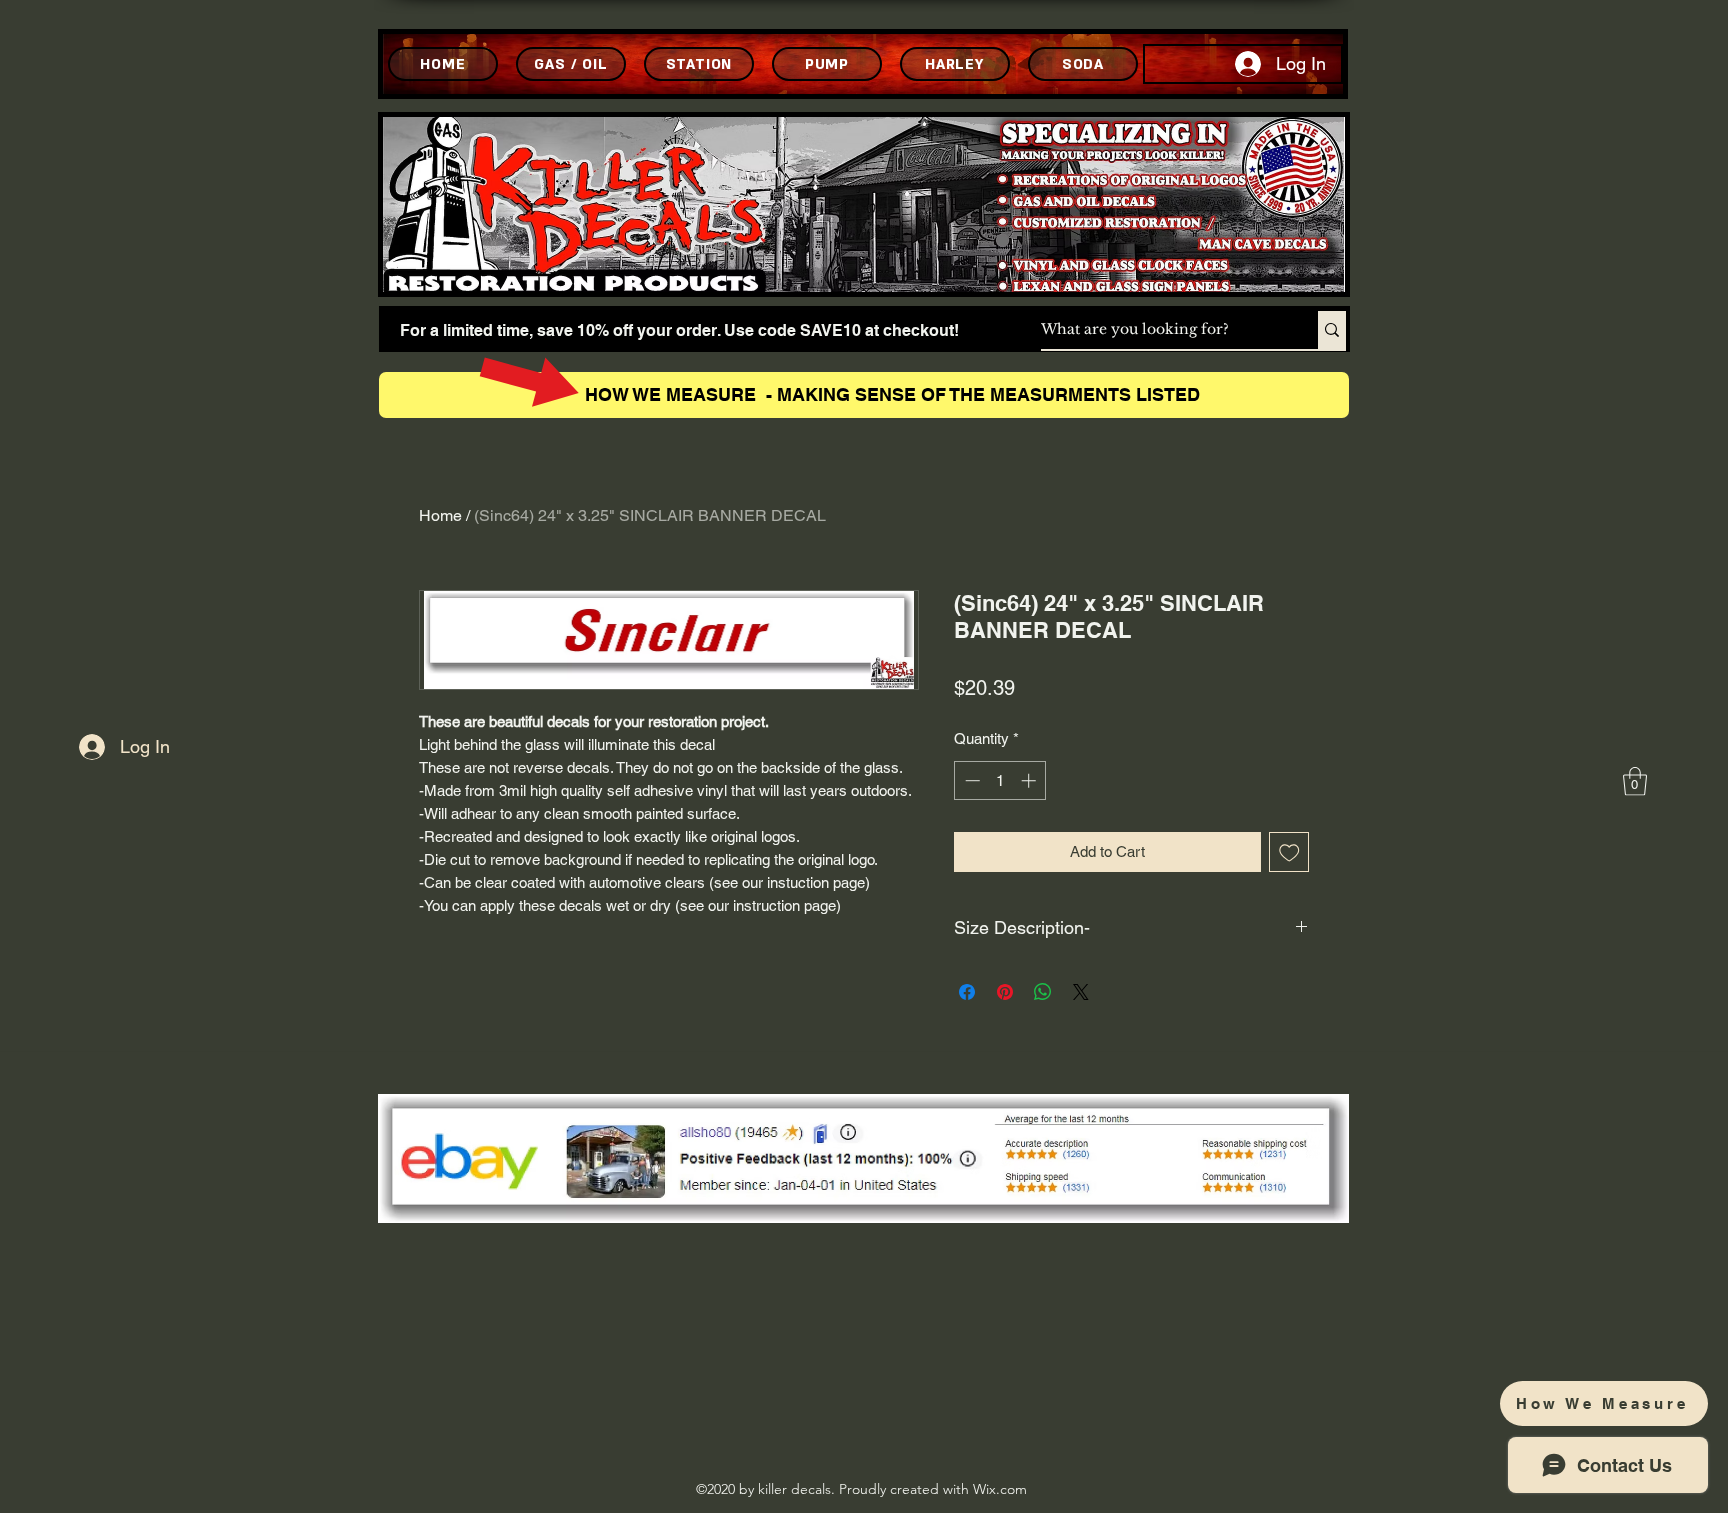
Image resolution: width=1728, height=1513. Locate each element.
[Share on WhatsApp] (1043, 992)
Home (440, 515)
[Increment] (1030, 780)
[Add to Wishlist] (1289, 852)
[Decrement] (970, 780)
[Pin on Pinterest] (1005, 992)
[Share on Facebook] (967, 992)
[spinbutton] (1000, 780)
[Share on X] (1081, 992)
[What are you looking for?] (1332, 330)
